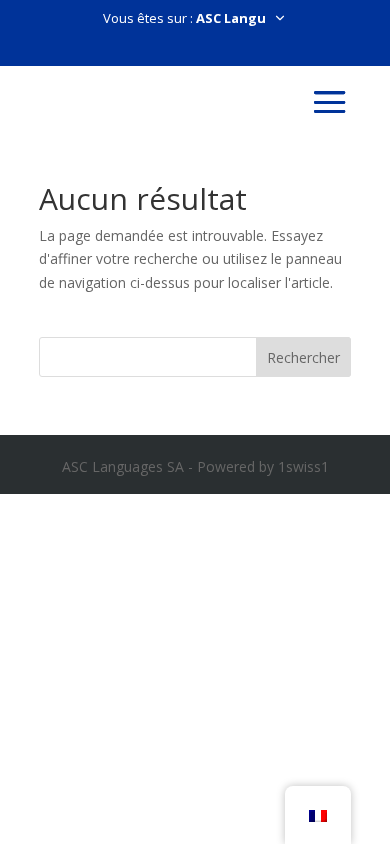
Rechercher (303, 357)
